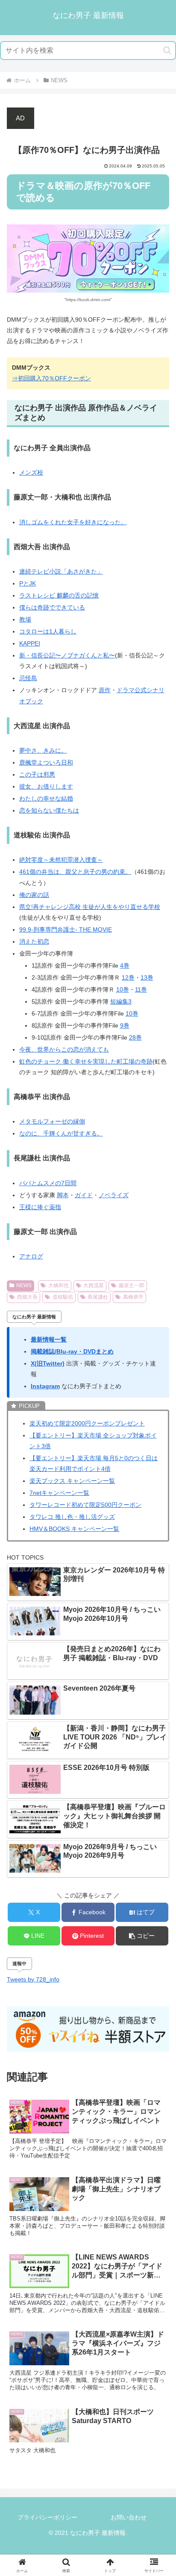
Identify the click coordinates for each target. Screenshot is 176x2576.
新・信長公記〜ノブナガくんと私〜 (67, 655)
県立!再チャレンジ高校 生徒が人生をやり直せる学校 (90, 907)
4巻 (125, 965)
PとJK (28, 583)
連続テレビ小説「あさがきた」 (61, 571)
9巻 (125, 1025)
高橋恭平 (133, 1297)
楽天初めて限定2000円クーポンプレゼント (87, 1423)
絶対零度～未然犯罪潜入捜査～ (61, 860)
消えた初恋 (34, 941)
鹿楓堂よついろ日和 (46, 762)
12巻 (128, 977)
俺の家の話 (34, 895)
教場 (25, 619)
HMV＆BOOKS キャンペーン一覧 (74, 1529)
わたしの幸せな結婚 (46, 798)
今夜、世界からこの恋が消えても (64, 1049)
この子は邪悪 (37, 774)
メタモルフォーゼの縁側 (52, 1121)
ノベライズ (114, 1195)
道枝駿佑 (63, 1297)
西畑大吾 (27, 1297)
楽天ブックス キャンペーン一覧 (72, 1481)
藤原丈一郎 (132, 1285)
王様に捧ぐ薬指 (40, 1207)
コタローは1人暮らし (48, 631)
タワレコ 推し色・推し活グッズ (72, 1517)
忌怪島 (28, 678)
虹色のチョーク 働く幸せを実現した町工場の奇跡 (86, 1061)
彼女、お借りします (46, 786)
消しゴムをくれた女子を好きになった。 (73, 522)
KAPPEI (30, 643)
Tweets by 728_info (33, 1979)
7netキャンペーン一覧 (59, 1493)
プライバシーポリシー (47, 2517)
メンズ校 (31, 472)
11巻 (141, 989)
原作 (105, 690)
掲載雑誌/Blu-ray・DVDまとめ (72, 1351)
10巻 (123, 989)
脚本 (63, 1195)
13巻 (147, 977)
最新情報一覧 (49, 1339)
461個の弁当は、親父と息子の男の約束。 (75, 872)
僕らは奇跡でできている (52, 607)
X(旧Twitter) (48, 1363)
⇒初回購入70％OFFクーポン (51, 378)
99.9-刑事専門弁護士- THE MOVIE (66, 929)
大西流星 (94, 1285)
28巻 (135, 1037)
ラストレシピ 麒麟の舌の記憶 (59, 595)
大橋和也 (59, 1285)
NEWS (24, 1285)
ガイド (84, 1195)
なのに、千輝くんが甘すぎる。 (61, 1133)
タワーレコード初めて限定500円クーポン (85, 1505)
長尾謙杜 (98, 1297)
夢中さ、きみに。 (43, 750)
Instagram (45, 1386)
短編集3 (121, 1001)
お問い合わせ (129, 2517)
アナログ (31, 1256)
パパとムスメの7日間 (48, 1183)
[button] (167, 50)
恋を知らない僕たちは (49, 810)
